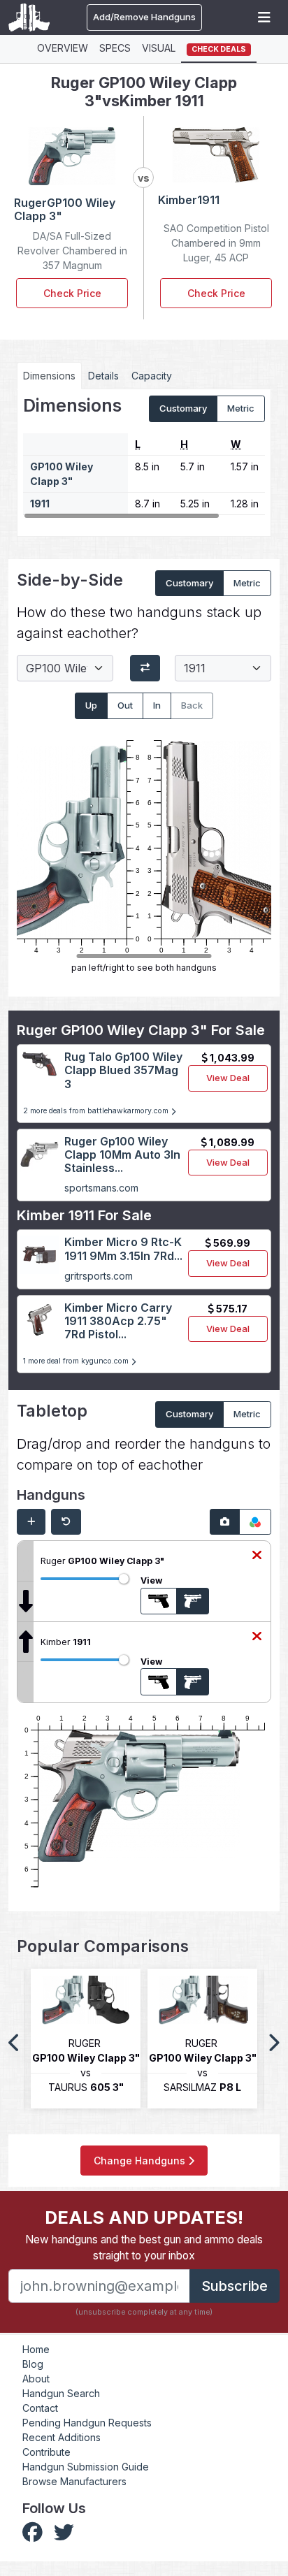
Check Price (72, 293)
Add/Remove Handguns (144, 17)
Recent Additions (62, 2437)
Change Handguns (141, 2161)
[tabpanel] (144, 457)
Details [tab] (103, 376)
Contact (40, 2408)
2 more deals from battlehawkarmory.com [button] (97, 1111)
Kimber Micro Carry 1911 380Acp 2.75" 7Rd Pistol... (118, 1321)
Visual (159, 48)
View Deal (228, 1078)
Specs (115, 48)
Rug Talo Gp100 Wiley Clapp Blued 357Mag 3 (123, 1070)
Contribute (46, 2452)
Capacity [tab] (152, 376)
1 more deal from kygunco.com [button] (77, 1361)
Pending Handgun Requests (87, 2423)
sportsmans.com (101, 1188)
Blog (33, 2364)
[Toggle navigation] (264, 17)
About (36, 2379)
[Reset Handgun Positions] (66, 1522)
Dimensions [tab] (49, 376)
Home (36, 2349)
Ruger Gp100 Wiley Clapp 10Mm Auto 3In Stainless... (122, 1155)
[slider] (124, 1579)
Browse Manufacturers (74, 2481)
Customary (183, 408)
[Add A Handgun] (31, 1522)
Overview (63, 48)
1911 (40, 504)
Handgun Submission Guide (86, 2467)
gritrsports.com (99, 1276)
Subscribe (235, 2286)
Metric (241, 408)
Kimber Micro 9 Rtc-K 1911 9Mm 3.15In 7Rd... (123, 1249)
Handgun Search (61, 2393)
